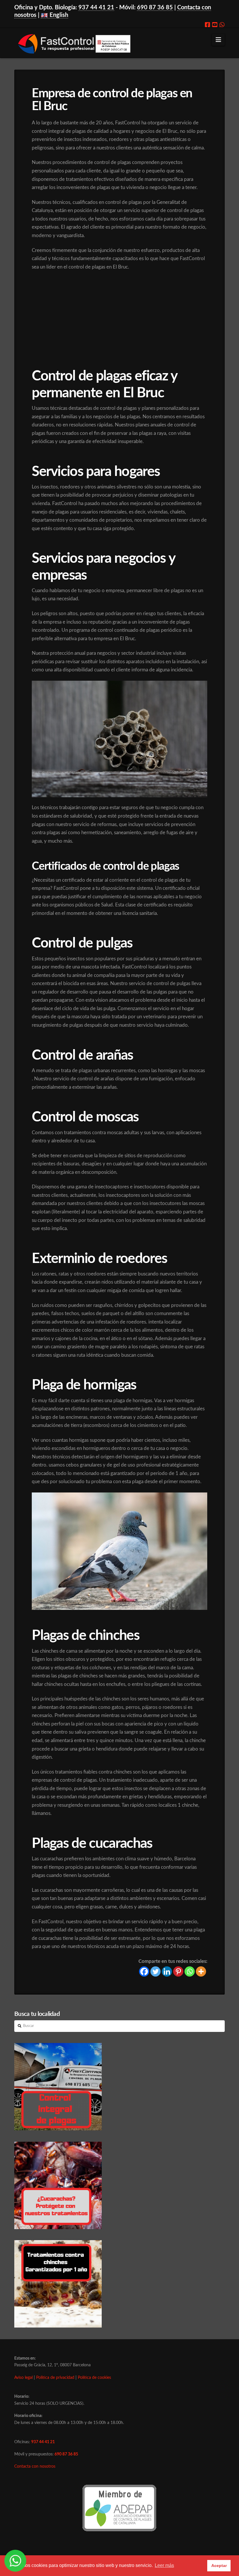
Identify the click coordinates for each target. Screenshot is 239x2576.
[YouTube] (215, 25)
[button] (218, 40)
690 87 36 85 (155, 8)
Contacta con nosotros (35, 2466)
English (58, 15)
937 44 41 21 (96, 8)
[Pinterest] (178, 1971)
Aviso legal (23, 2378)
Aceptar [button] (219, 2566)
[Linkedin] (167, 1971)
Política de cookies (94, 2378)
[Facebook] (208, 25)
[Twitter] (155, 1971)
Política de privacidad (55, 2378)
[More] (201, 1971)
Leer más (164, 2565)
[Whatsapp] (222, 25)
